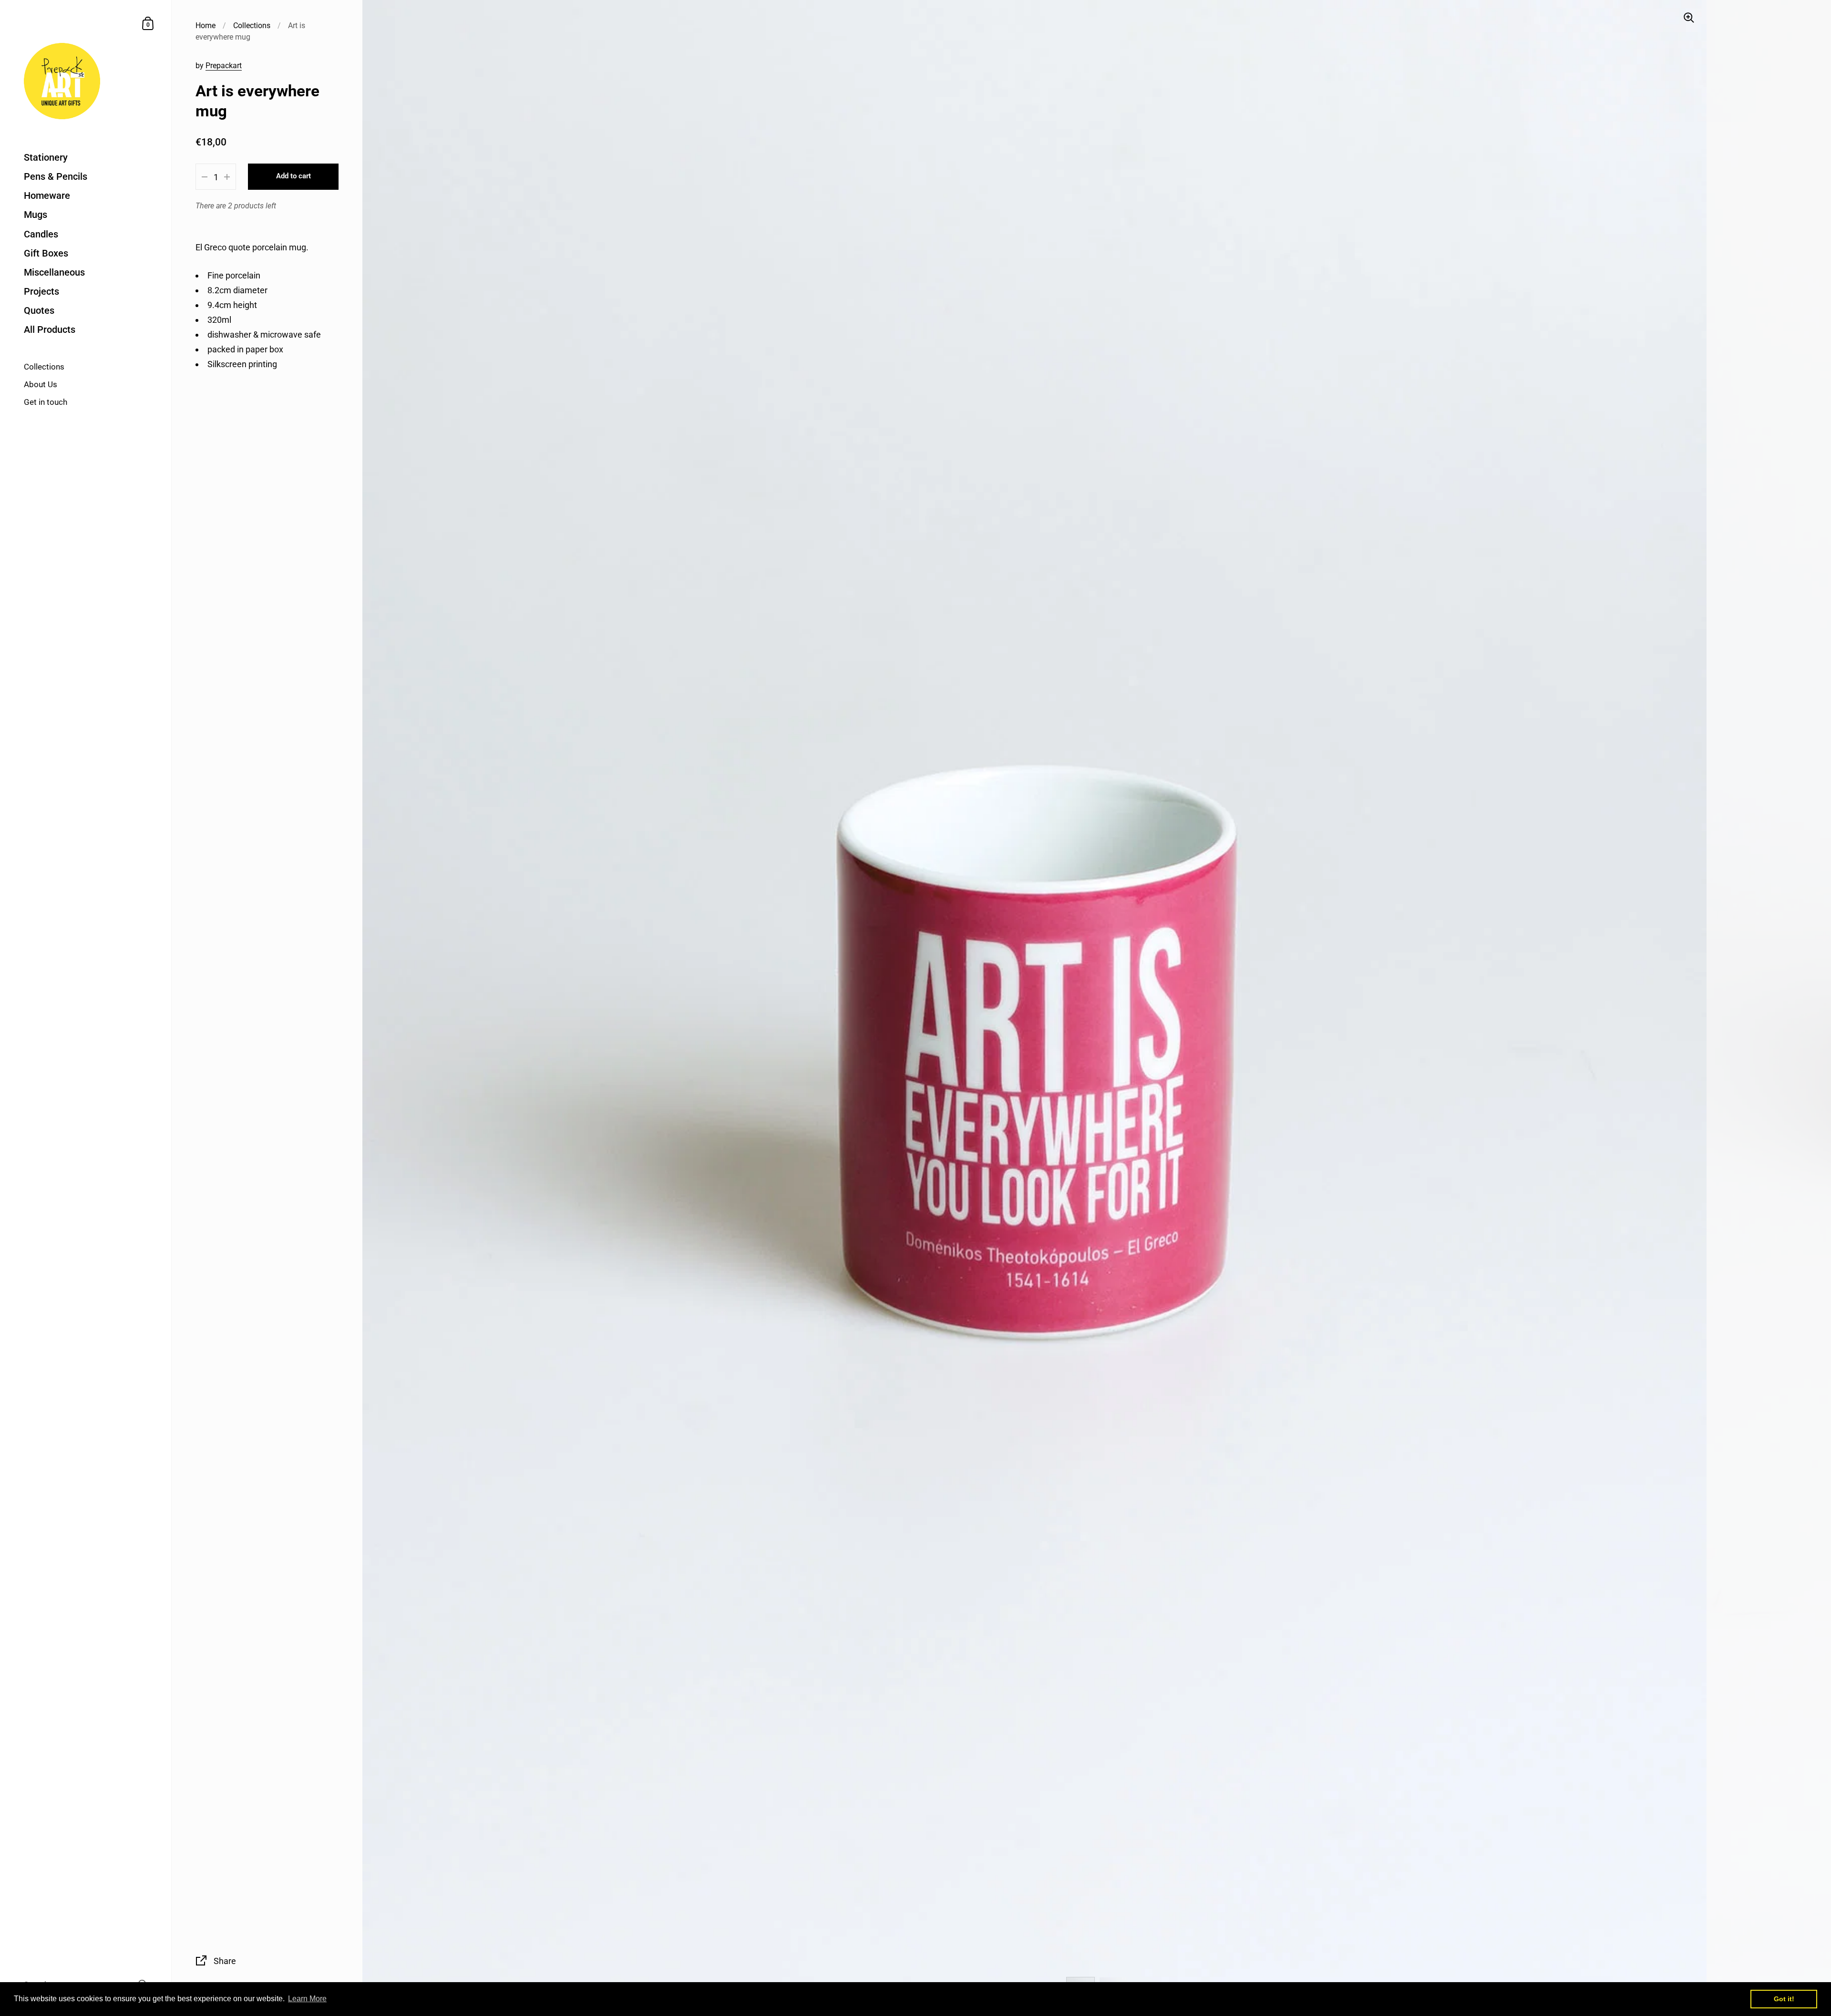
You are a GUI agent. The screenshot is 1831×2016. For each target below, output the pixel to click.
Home (206, 26)
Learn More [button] (307, 1999)
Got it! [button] (1784, 1999)
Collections (252, 26)
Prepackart (224, 66)
